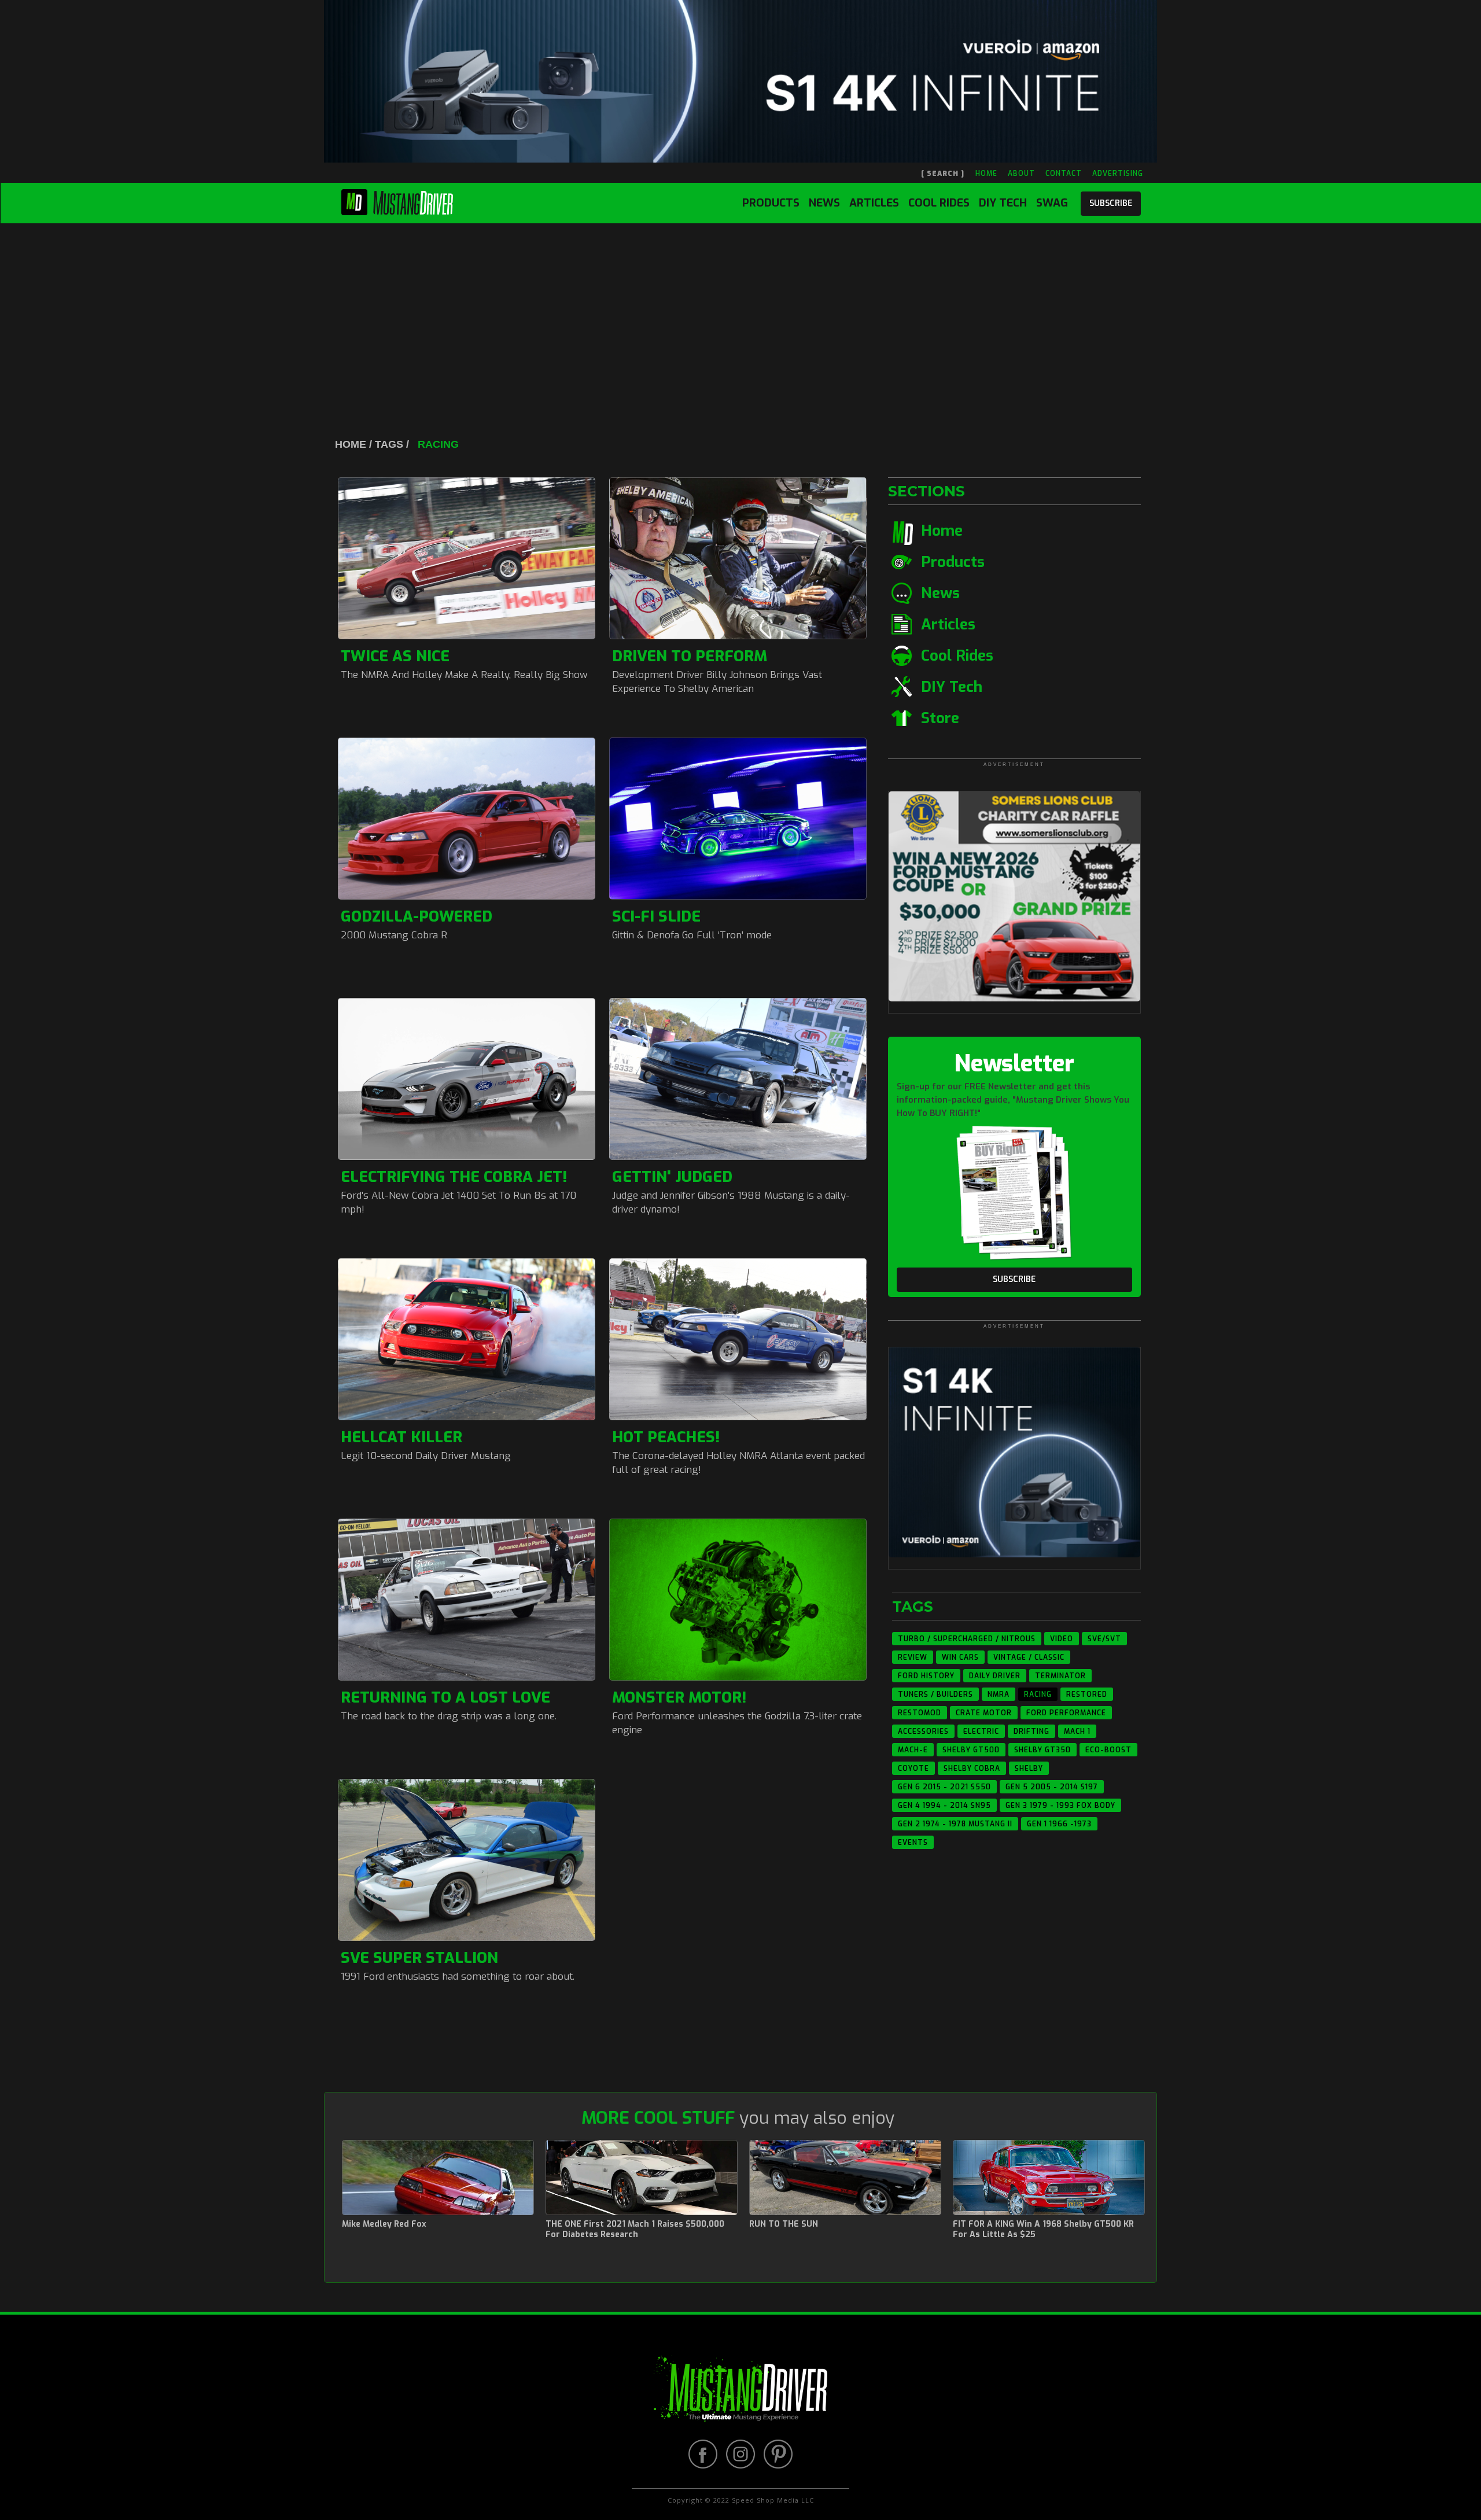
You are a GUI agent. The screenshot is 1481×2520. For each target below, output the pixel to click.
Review (913, 1657)
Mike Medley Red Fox (384, 2224)
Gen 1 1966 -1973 (1059, 1824)
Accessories (923, 1731)
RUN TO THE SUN (784, 2224)
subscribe (1111, 203)
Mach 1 (1077, 1731)
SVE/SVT (1104, 1639)
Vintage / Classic (1029, 1657)
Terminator (1060, 1676)
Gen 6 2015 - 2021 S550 (944, 1787)
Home (942, 531)
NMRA (999, 1694)
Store (940, 718)
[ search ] (943, 174)
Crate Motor (984, 1713)
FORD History (926, 1676)
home (986, 174)
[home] (397, 200)
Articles (874, 203)
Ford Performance (1066, 1713)
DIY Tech (1003, 203)
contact (1064, 174)
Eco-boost (1108, 1750)
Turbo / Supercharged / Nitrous (967, 1639)
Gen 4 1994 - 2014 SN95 (944, 1806)
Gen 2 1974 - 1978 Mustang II (955, 1824)
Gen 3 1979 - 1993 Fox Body (1060, 1806)
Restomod (920, 1713)
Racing (1038, 1694)
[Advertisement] (740, 310)
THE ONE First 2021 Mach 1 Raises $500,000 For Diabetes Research (635, 2230)
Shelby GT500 (971, 1750)
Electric (981, 1731)
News (824, 203)
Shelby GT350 (1042, 1750)
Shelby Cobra (972, 1769)
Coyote (913, 1769)
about (1021, 174)
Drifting (1031, 1731)
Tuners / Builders (935, 1694)
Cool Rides (939, 203)
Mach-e (913, 1750)
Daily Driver (995, 1676)
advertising (1118, 174)
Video (1062, 1639)
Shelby (1029, 1769)
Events (913, 1843)
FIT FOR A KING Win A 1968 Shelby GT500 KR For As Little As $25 (1043, 2230)
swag (1052, 203)
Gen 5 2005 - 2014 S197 (1052, 1787)
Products (771, 203)
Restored (1087, 1694)
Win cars (960, 1657)
